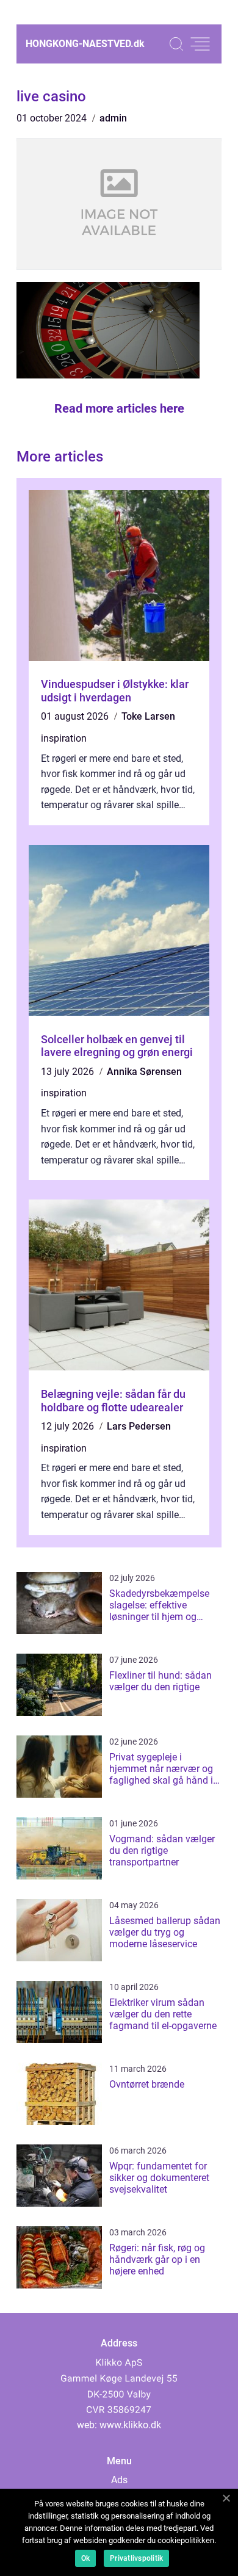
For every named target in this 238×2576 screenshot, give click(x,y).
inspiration (64, 738)
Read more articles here (119, 408)
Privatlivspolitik (136, 2558)
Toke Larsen (148, 716)
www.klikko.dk (130, 2425)
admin (113, 118)
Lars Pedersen (139, 1426)
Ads (119, 2480)
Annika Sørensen (144, 1072)
